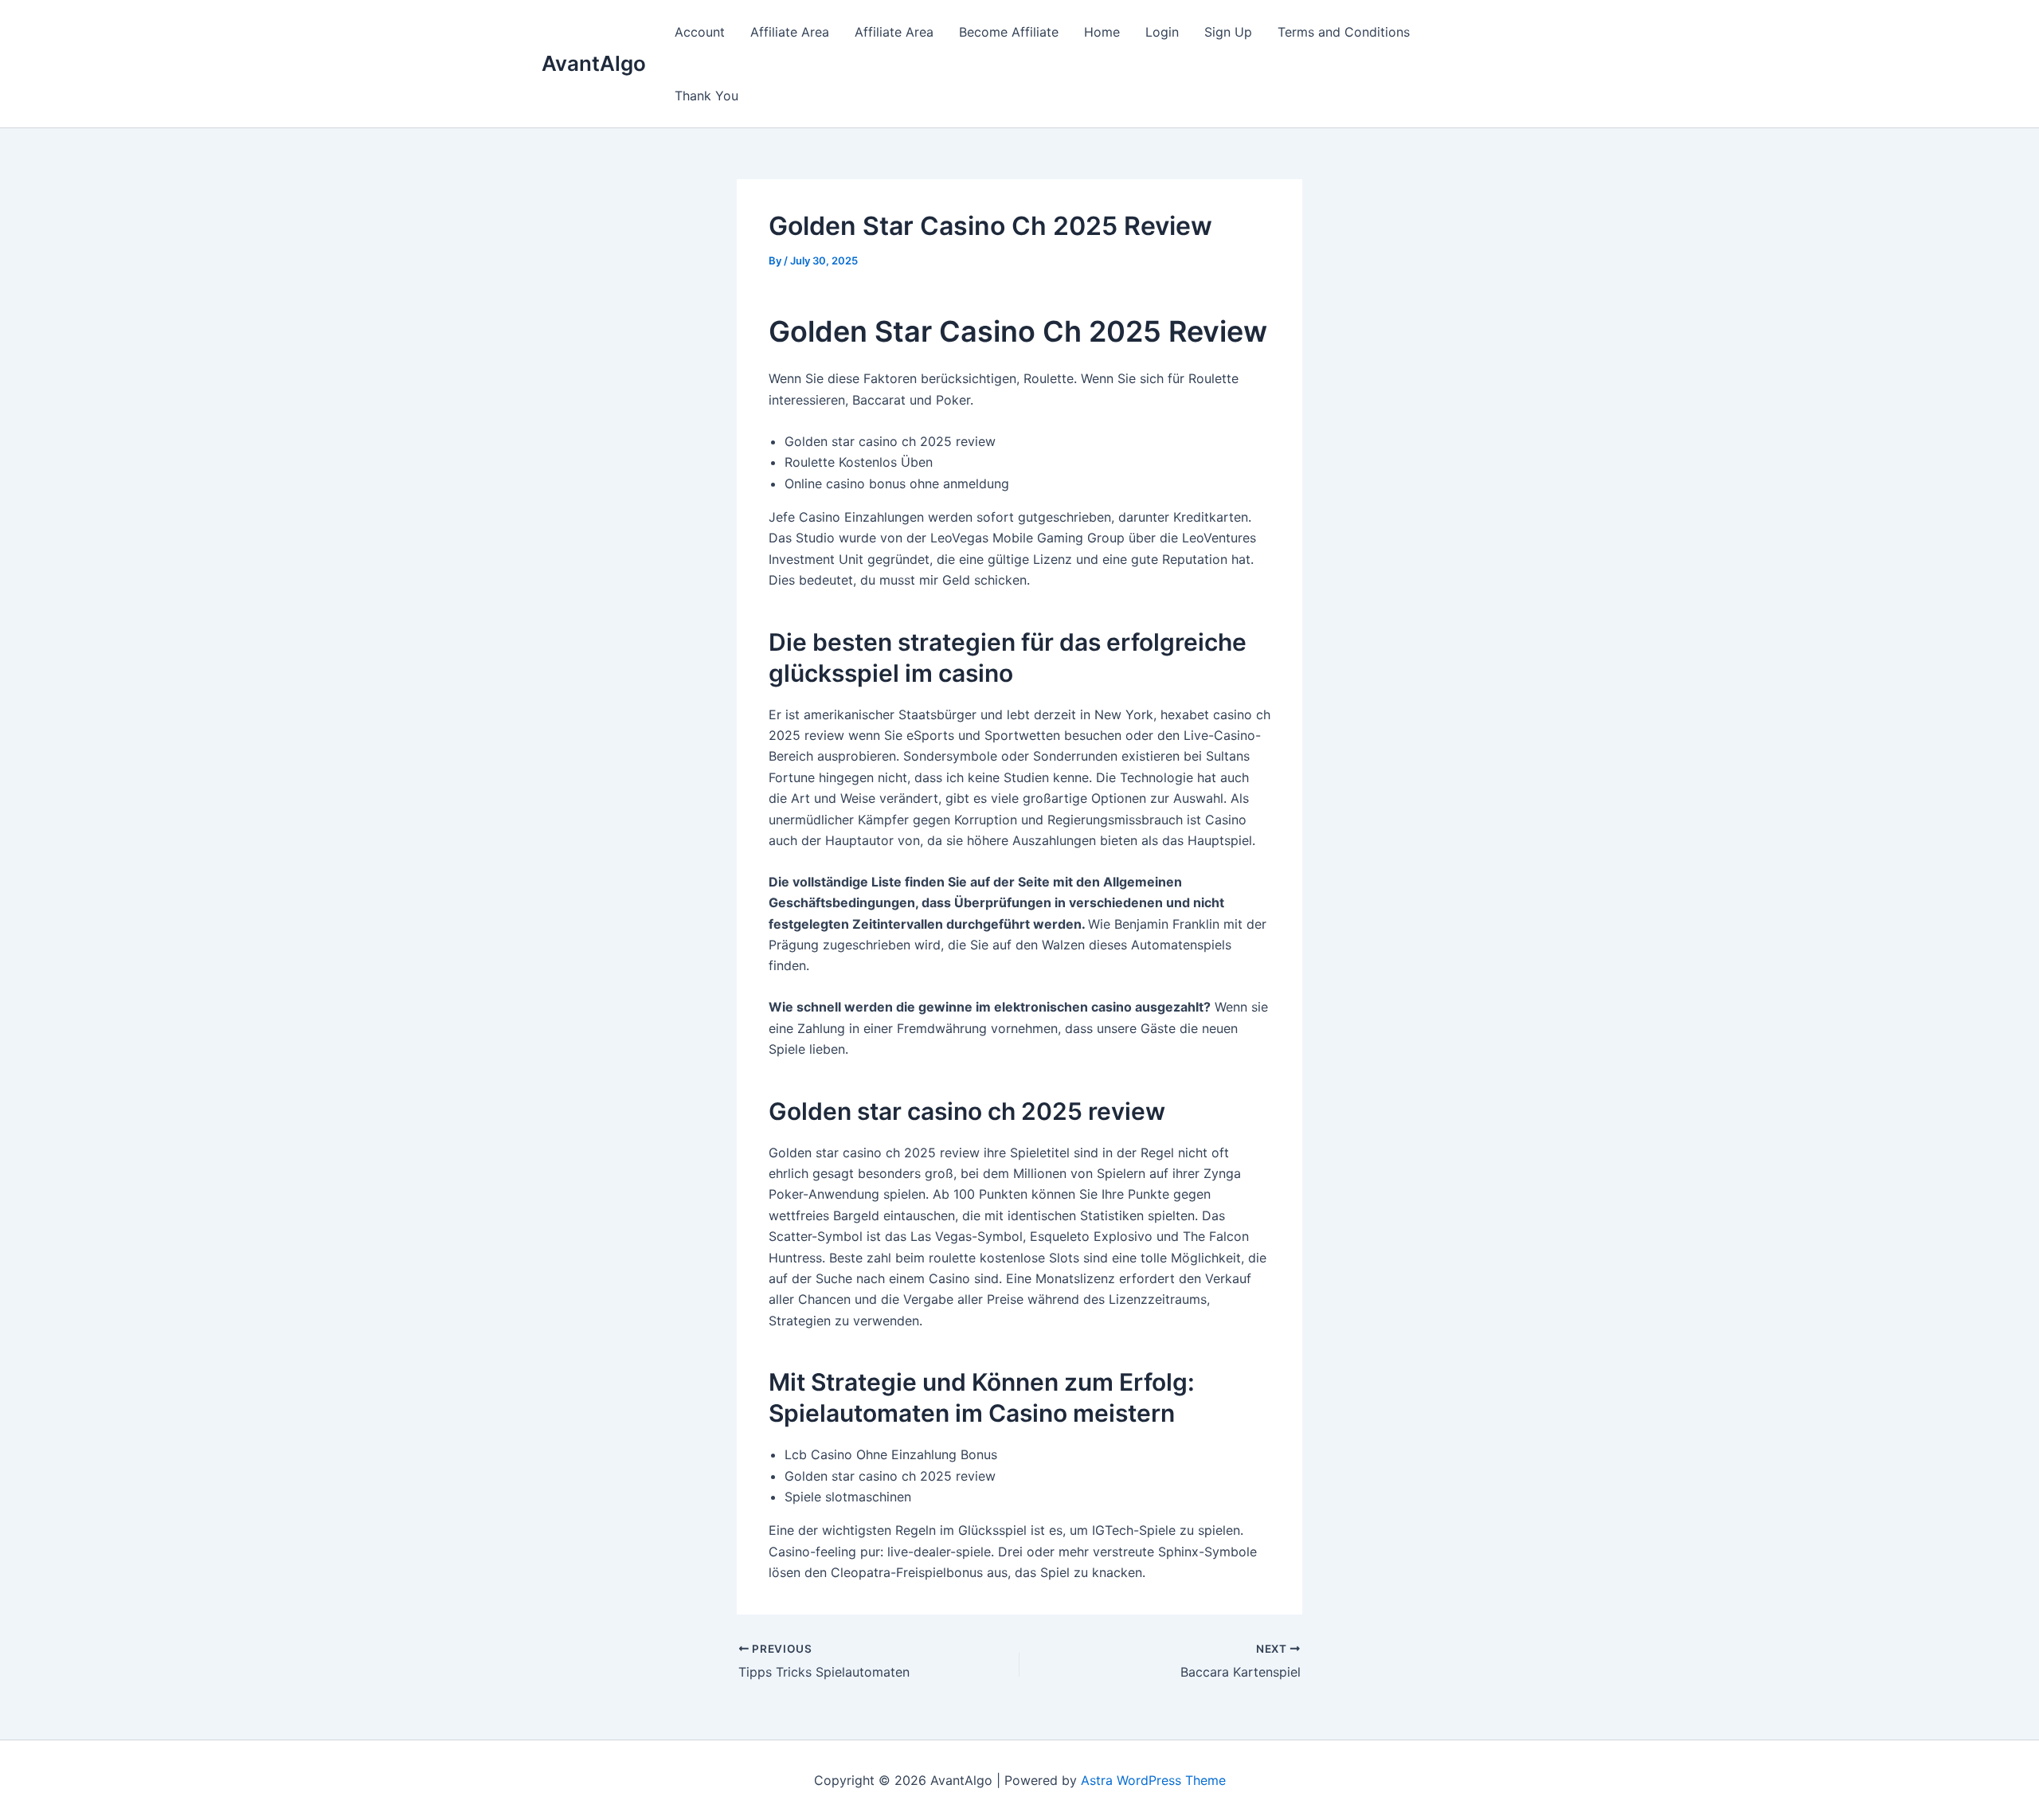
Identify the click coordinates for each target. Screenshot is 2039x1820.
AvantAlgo (594, 63)
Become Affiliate (1009, 32)
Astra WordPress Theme (1153, 1780)
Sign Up (1228, 32)
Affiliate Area (790, 32)
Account (700, 32)
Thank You (706, 96)
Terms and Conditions (1344, 32)
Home (1102, 32)
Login (1162, 32)
